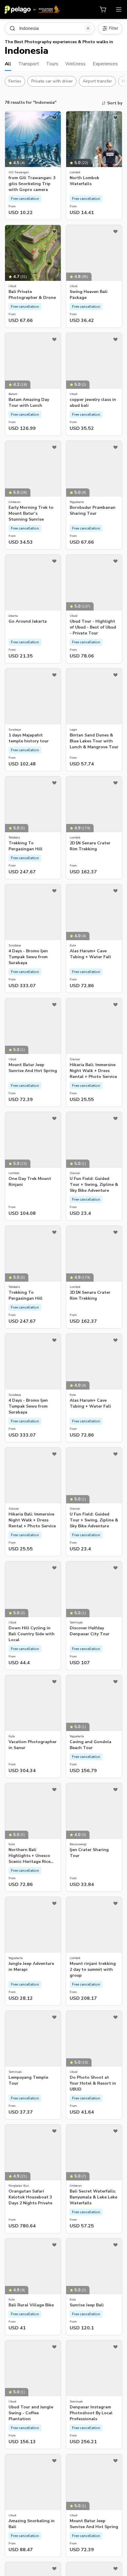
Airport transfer (97, 81)
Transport (29, 64)
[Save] (54, 118)
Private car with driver (52, 81)
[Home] (32, 9)
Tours (52, 64)
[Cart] (103, 9)
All (8, 64)
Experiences (105, 64)
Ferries (15, 81)
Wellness (75, 64)
